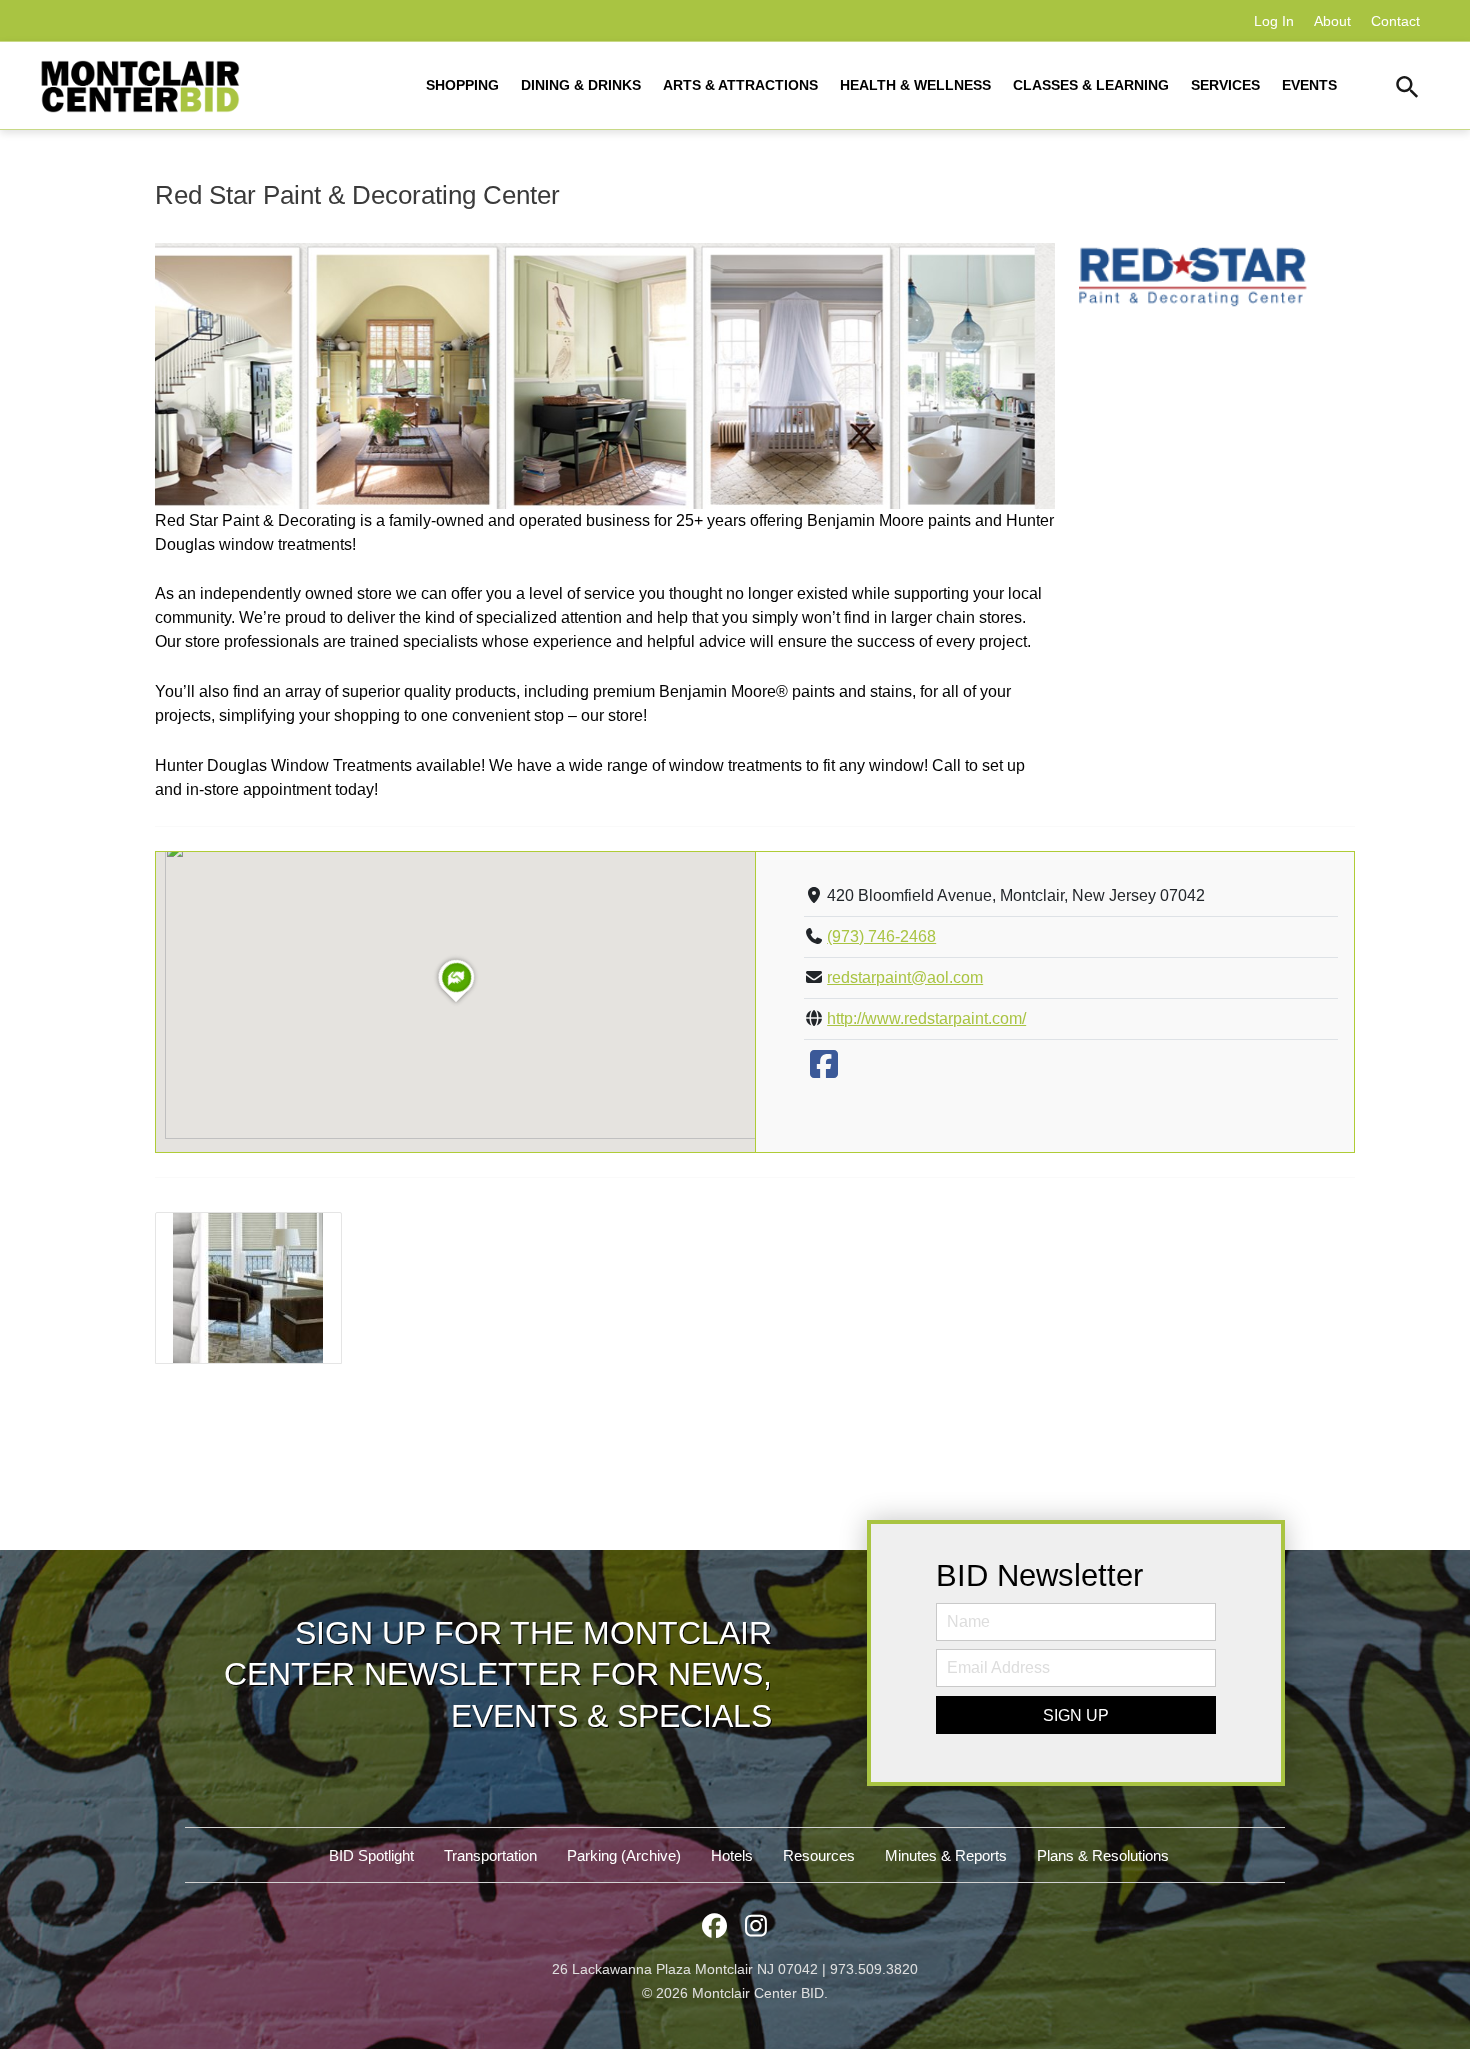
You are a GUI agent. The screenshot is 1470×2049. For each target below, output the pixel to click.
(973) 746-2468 (881, 936)
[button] (1407, 90)
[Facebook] (824, 1070)
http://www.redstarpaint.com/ (926, 1018)
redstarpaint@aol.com (905, 977)
